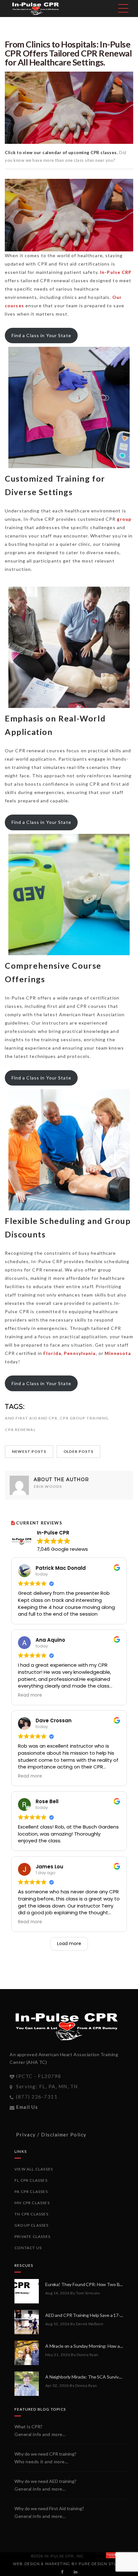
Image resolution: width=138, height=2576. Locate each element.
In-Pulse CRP (116, 272)
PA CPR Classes (31, 2192)
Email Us (27, 2107)
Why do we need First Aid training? (49, 2508)
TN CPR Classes (31, 2214)
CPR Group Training (84, 1418)
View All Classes (34, 2169)
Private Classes (32, 2236)
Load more (69, 1943)
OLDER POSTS (79, 1451)
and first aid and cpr (31, 1418)
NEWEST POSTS (29, 1451)
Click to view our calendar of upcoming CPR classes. (62, 153)
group (124, 519)
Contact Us (28, 2248)
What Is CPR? (28, 2427)
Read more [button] (30, 1695)
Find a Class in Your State (41, 335)
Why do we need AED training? (45, 2481)
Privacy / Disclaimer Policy (51, 2135)
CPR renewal (20, 1430)
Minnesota (118, 1353)
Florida (52, 1353)
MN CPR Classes (32, 2203)
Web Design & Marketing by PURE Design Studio (68, 2564)
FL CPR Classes (31, 2180)
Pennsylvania (80, 1353)
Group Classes (32, 2225)
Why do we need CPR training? (45, 2454)
